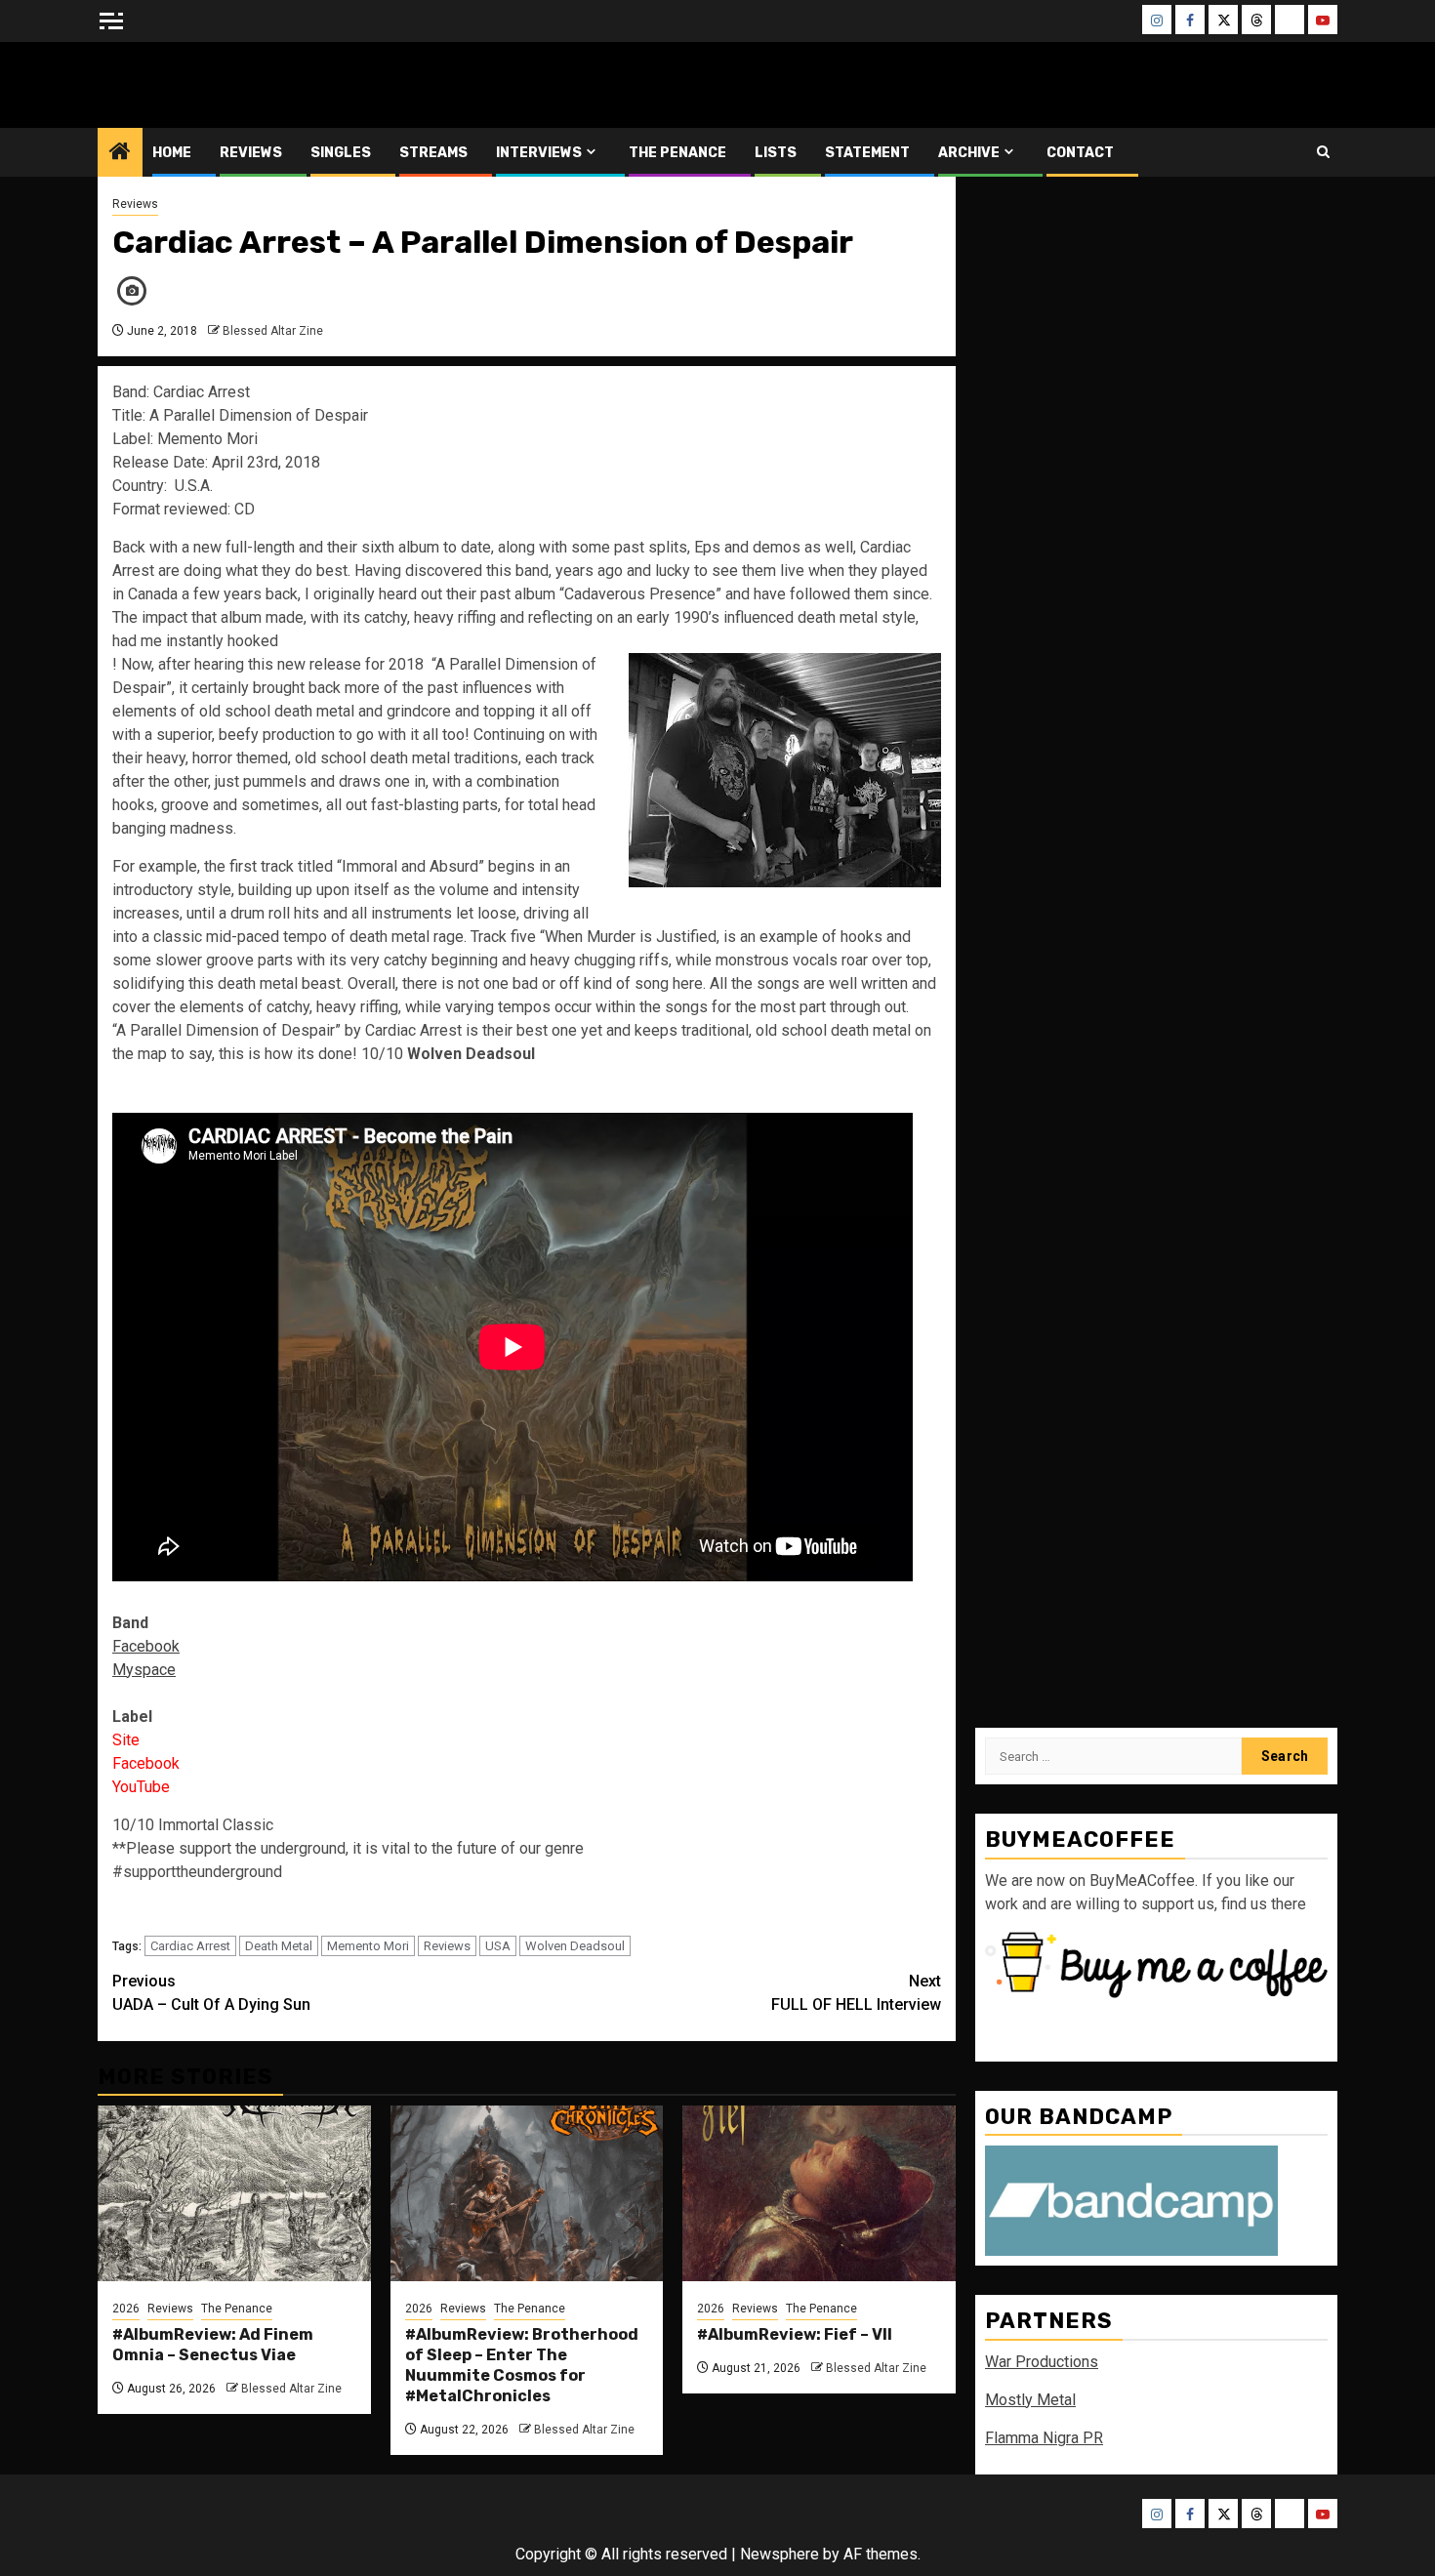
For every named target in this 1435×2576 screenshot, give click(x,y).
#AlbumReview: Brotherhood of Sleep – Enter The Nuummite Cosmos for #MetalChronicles (522, 2365)
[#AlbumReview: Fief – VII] (819, 2193)
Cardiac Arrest (190, 1946)
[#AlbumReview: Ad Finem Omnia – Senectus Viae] (234, 2193)
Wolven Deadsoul (575, 1946)
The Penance (677, 153)
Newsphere (779, 2554)
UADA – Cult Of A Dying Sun (211, 1993)
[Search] (1323, 152)
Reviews (251, 153)
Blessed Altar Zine (226, 84)
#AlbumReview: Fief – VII (795, 2334)
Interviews (539, 153)
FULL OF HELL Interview (856, 1993)
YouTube (141, 1787)
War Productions (1042, 2362)
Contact (1080, 153)
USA (498, 1946)
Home (172, 153)
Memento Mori (368, 1946)
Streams (433, 153)
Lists (776, 153)
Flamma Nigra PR (1044, 2438)
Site (126, 1740)
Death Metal (279, 1946)
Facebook (146, 1763)
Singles (341, 153)
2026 (126, 2309)
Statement (867, 153)
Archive (969, 153)
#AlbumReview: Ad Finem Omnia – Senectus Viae (213, 2345)
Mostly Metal (1030, 2400)
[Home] (120, 153)
